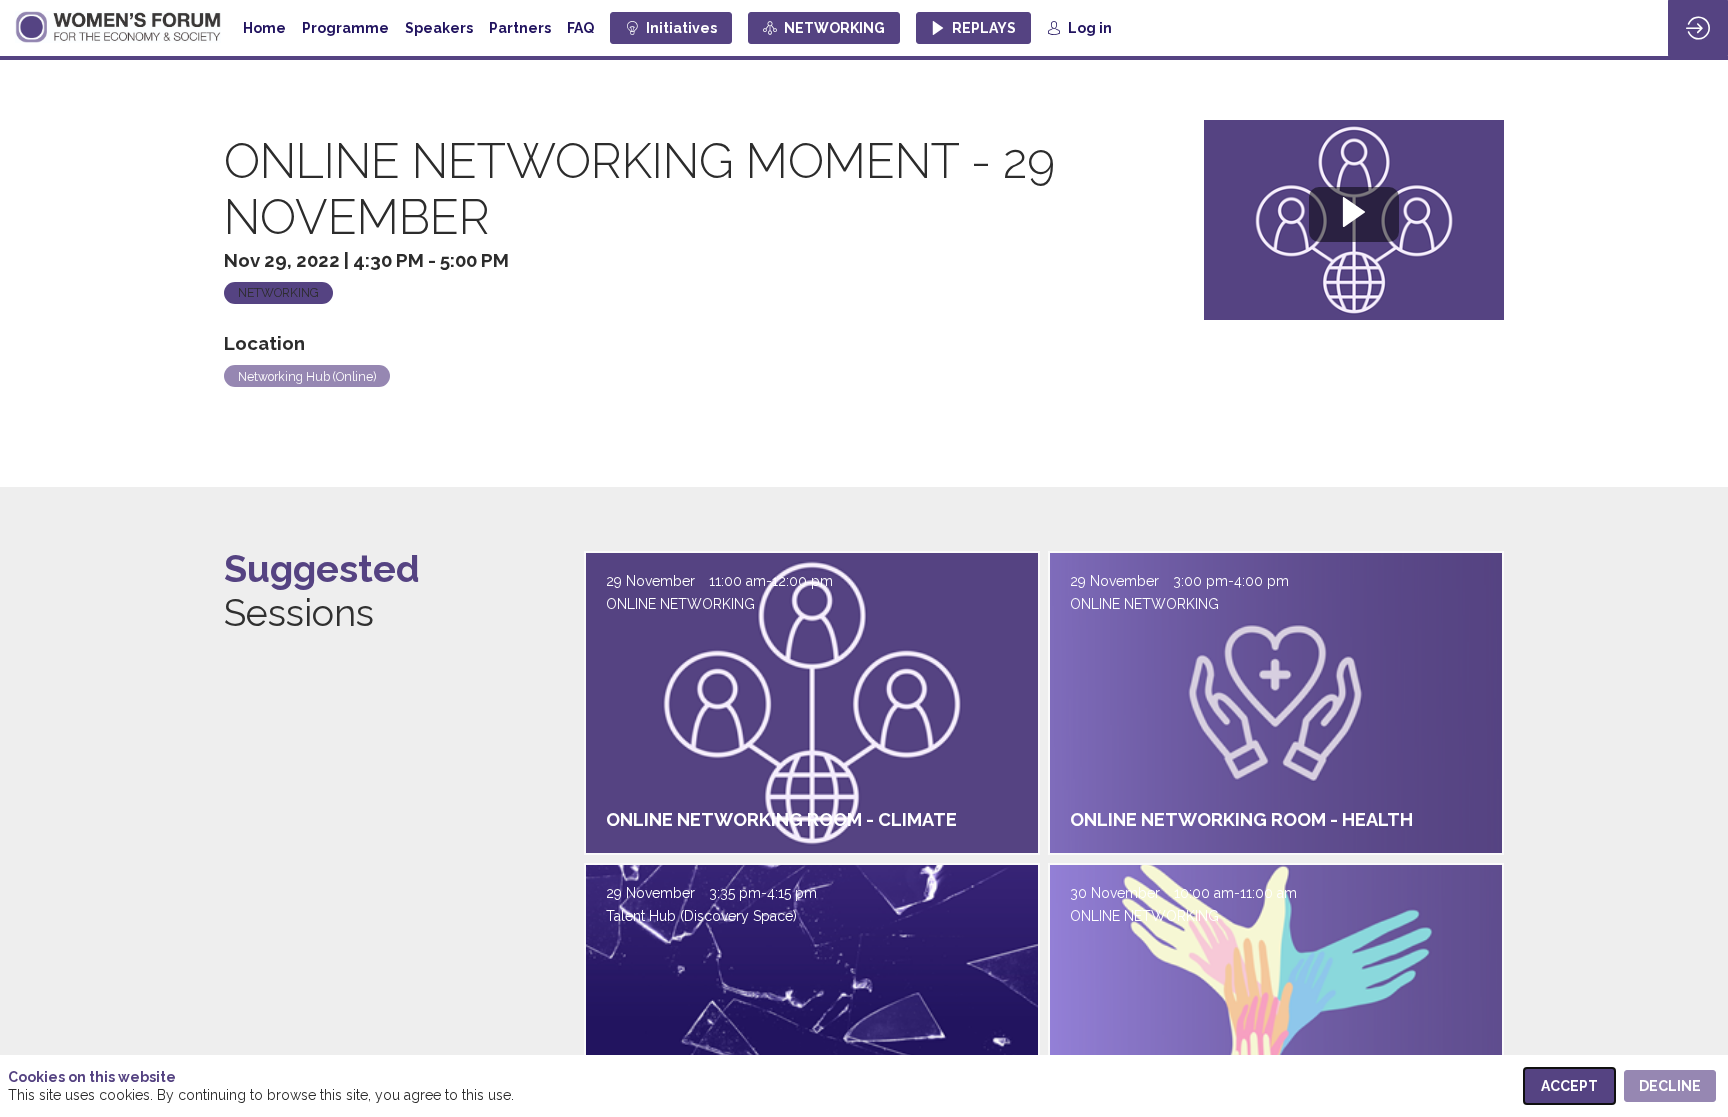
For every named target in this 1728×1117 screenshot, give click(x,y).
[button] (671, 28)
